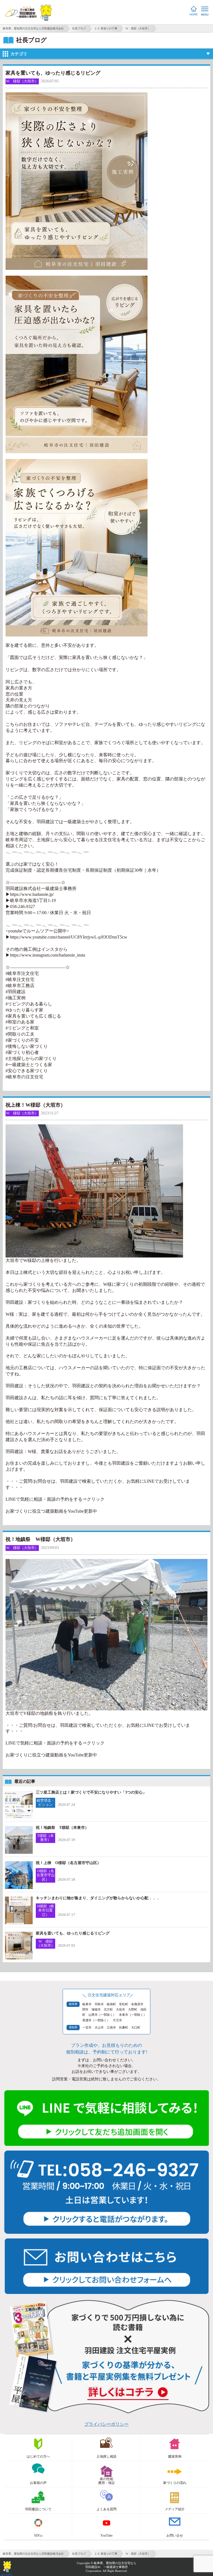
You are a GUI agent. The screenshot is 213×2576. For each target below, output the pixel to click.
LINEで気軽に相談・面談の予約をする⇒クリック (55, 1499)
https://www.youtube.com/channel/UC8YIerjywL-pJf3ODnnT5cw (69, 937)
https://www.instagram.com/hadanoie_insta (48, 955)
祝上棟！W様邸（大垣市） (35, 1105)
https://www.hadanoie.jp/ (32, 894)
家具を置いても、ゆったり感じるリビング (53, 73)
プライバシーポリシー (106, 2424)
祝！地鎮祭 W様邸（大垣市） (40, 1539)
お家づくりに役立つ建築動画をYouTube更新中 (51, 1511)
